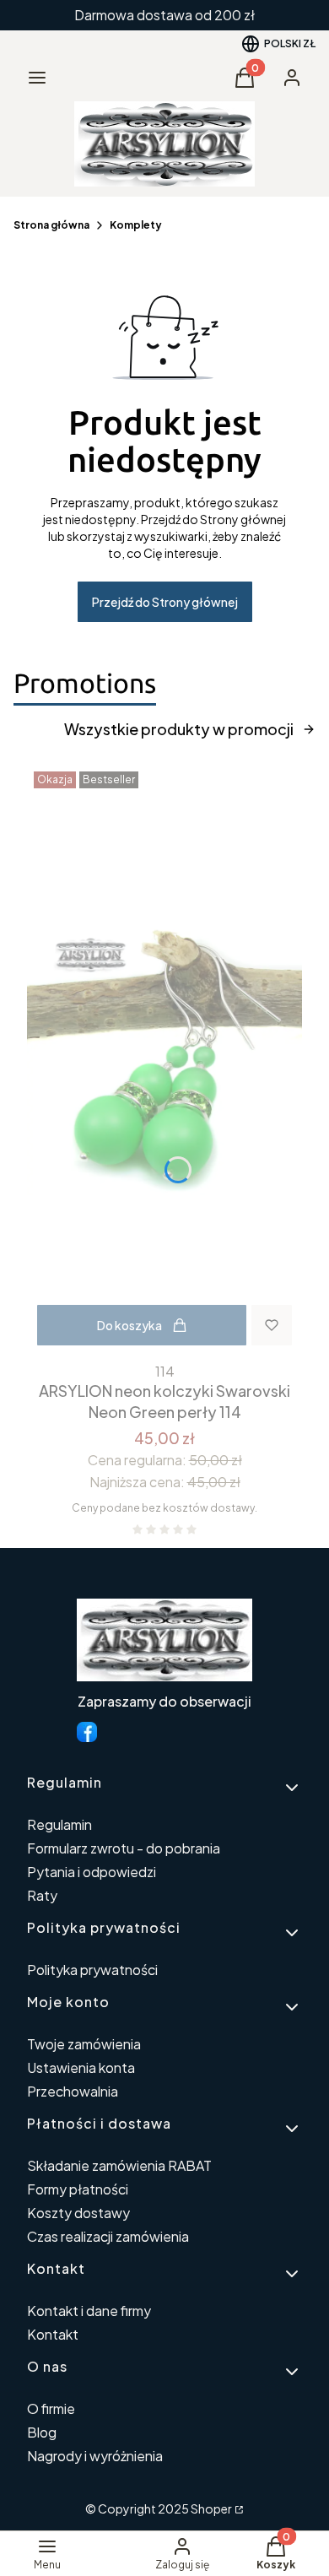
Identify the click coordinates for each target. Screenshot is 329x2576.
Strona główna (51, 225)
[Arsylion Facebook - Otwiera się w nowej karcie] (87, 1732)
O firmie (51, 2408)
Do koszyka (129, 1325)
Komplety (136, 225)
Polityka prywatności (92, 1970)
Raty (42, 1895)
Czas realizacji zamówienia (108, 2236)
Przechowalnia (73, 2091)
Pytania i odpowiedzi (92, 1872)
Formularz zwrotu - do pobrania (124, 1848)
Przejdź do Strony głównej (165, 602)
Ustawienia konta (81, 2067)
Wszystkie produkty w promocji (179, 729)
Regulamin (59, 1824)
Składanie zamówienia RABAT (119, 2165)
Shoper (211, 2508)
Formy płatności (78, 2189)
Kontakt (53, 2334)
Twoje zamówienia (84, 2044)
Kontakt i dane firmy (89, 2311)
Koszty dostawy (78, 2213)
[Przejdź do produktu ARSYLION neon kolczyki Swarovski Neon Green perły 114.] (164, 1060)
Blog (42, 2432)
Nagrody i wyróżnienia (95, 2456)
